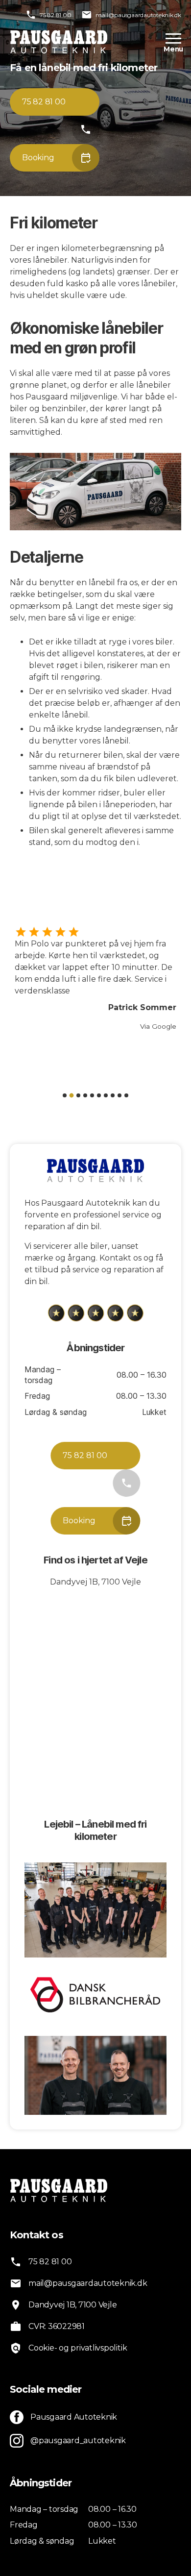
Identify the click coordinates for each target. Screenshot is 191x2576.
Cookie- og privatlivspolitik (78, 2348)
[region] (95, 986)
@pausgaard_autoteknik (78, 2440)
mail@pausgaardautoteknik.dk (138, 15)
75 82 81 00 (55, 15)
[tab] (65, 1095)
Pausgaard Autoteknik (74, 2417)
